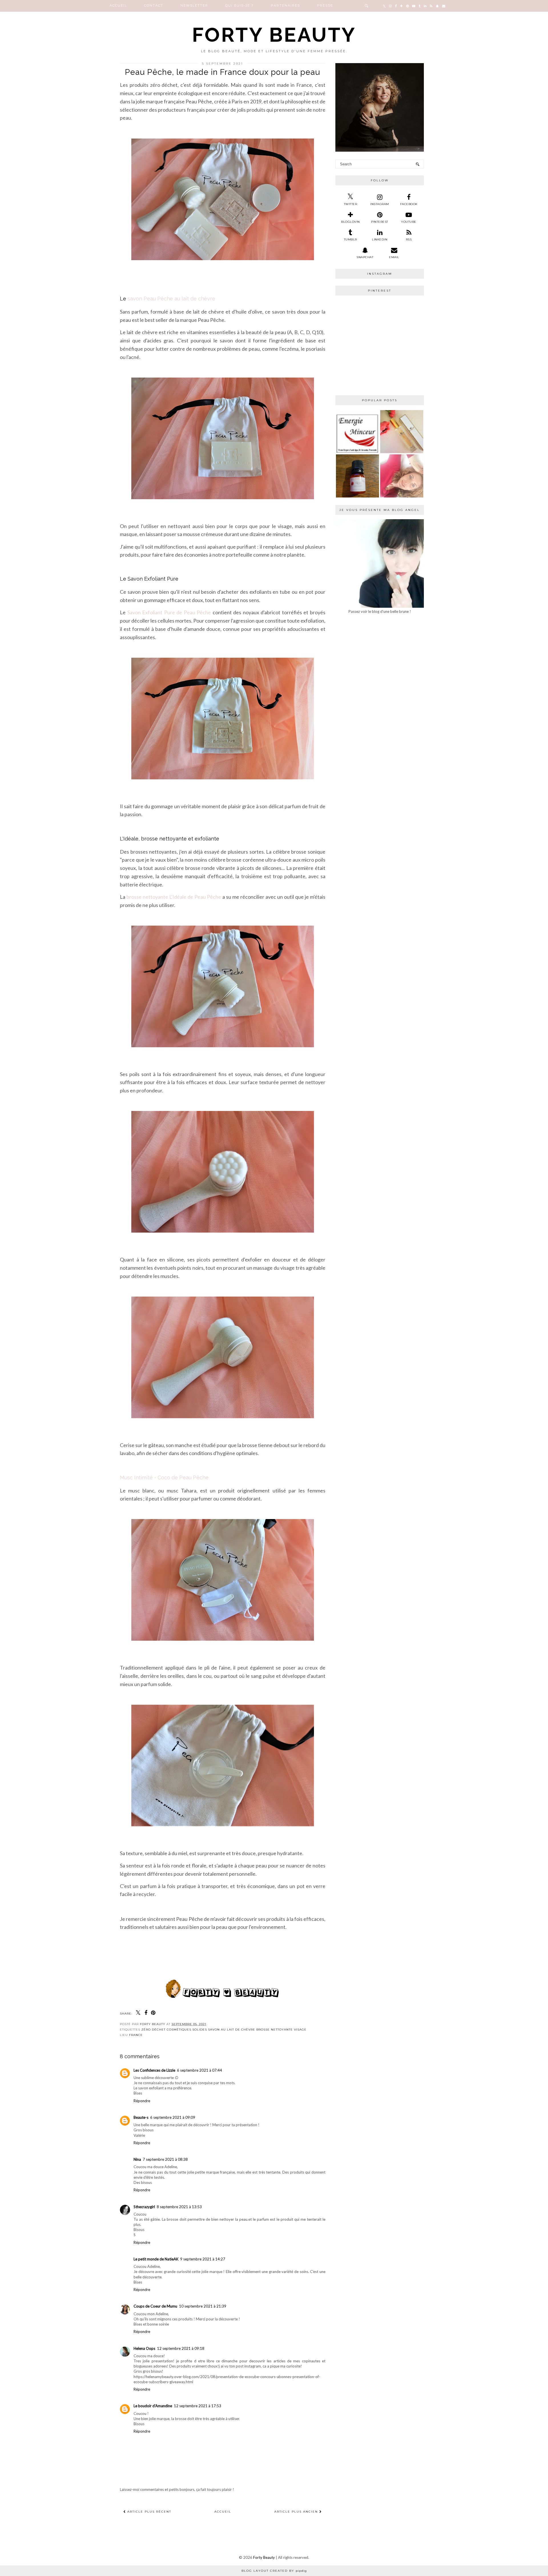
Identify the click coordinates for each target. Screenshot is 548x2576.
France (136, 2035)
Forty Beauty (274, 35)
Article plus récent (149, 2512)
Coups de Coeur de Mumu (155, 2306)
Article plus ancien (297, 2512)
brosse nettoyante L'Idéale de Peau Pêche (174, 897)
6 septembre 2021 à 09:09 (173, 2117)
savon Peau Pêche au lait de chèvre (171, 299)
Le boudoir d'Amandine (153, 2406)
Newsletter (194, 5)
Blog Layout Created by (274, 2571)
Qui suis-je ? (239, 5)
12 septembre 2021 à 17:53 (198, 2406)
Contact (154, 5)
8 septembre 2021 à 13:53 (179, 2207)
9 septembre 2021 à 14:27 (203, 2259)
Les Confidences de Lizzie (154, 2070)
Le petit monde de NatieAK (156, 2259)
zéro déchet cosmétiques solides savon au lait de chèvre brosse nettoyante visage (224, 2030)
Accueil (118, 5)
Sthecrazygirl (144, 2207)
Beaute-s (141, 2117)
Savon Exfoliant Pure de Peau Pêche (169, 612)
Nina (137, 2159)
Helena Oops (144, 2348)
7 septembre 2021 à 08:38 (165, 2159)
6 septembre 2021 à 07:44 (200, 2070)
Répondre (142, 2101)
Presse (325, 5)
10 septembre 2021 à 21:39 (203, 2306)
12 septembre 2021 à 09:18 (181, 2348)
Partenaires (285, 5)
